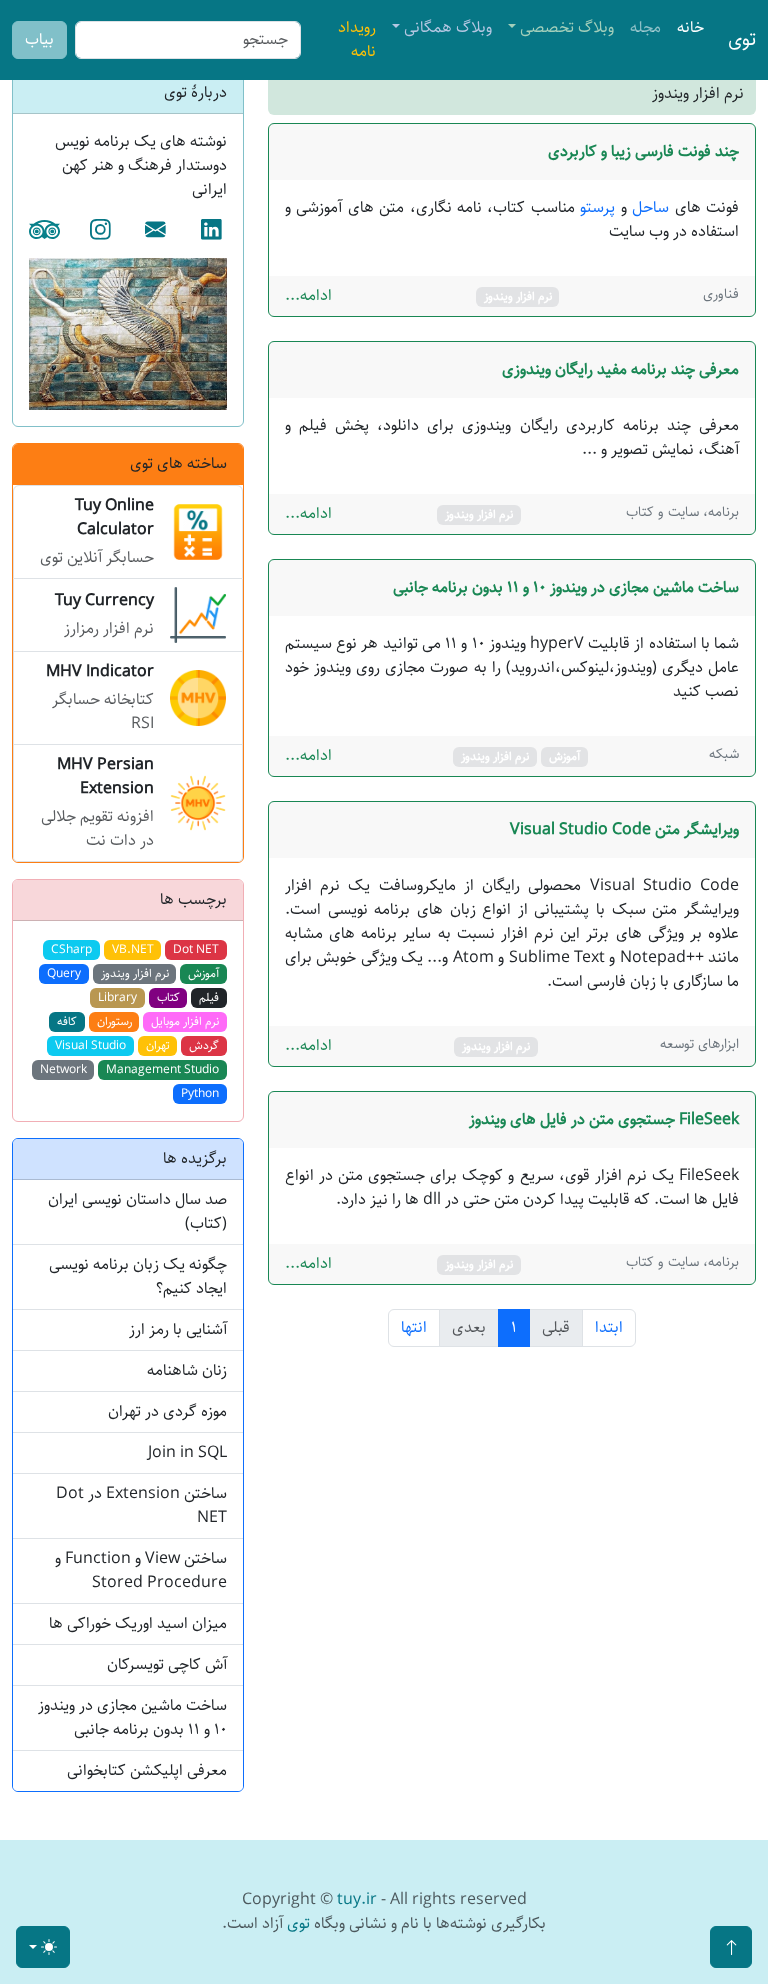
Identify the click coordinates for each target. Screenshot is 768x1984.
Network (63, 1069)
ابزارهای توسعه (699, 1044)
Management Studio (162, 1069)
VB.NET (133, 949)
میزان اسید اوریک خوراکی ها (138, 1623)
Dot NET (196, 949)
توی (742, 39)
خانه (690, 27)
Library (117, 997)
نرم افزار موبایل (185, 1021)
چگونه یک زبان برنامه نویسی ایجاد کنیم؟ (138, 1276)
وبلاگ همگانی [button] (448, 27)
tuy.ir (357, 1899)
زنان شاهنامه (187, 1370)
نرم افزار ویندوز (518, 296)
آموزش (564, 756)
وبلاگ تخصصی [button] (567, 27)
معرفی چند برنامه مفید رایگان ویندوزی (620, 369)
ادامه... (308, 296)
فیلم (209, 997)
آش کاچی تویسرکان (167, 1664)
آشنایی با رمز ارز (178, 1329)
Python (200, 1093)
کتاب (168, 997)
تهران (158, 1045)
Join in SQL (187, 1452)
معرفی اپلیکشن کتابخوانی (147, 1770)
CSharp (71, 949)
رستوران (114, 1021)
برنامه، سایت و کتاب (682, 512)
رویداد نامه (357, 39)
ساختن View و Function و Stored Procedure (141, 1570)
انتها (414, 1327)
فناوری (721, 294)
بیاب (39, 39)
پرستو (597, 207)
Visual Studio (90, 1045)
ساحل (650, 207)
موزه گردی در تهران (167, 1411)
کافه (67, 1021)
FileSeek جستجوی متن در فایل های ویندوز (604, 1119)
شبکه (724, 754)
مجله (645, 27)
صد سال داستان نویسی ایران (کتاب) (137, 1211)
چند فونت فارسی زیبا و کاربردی (643, 151)
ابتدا (609, 1327)
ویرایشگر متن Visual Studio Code (624, 829)
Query (64, 973)
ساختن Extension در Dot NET (141, 1505)
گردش (204, 1045)
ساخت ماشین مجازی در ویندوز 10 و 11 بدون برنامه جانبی (566, 587)
